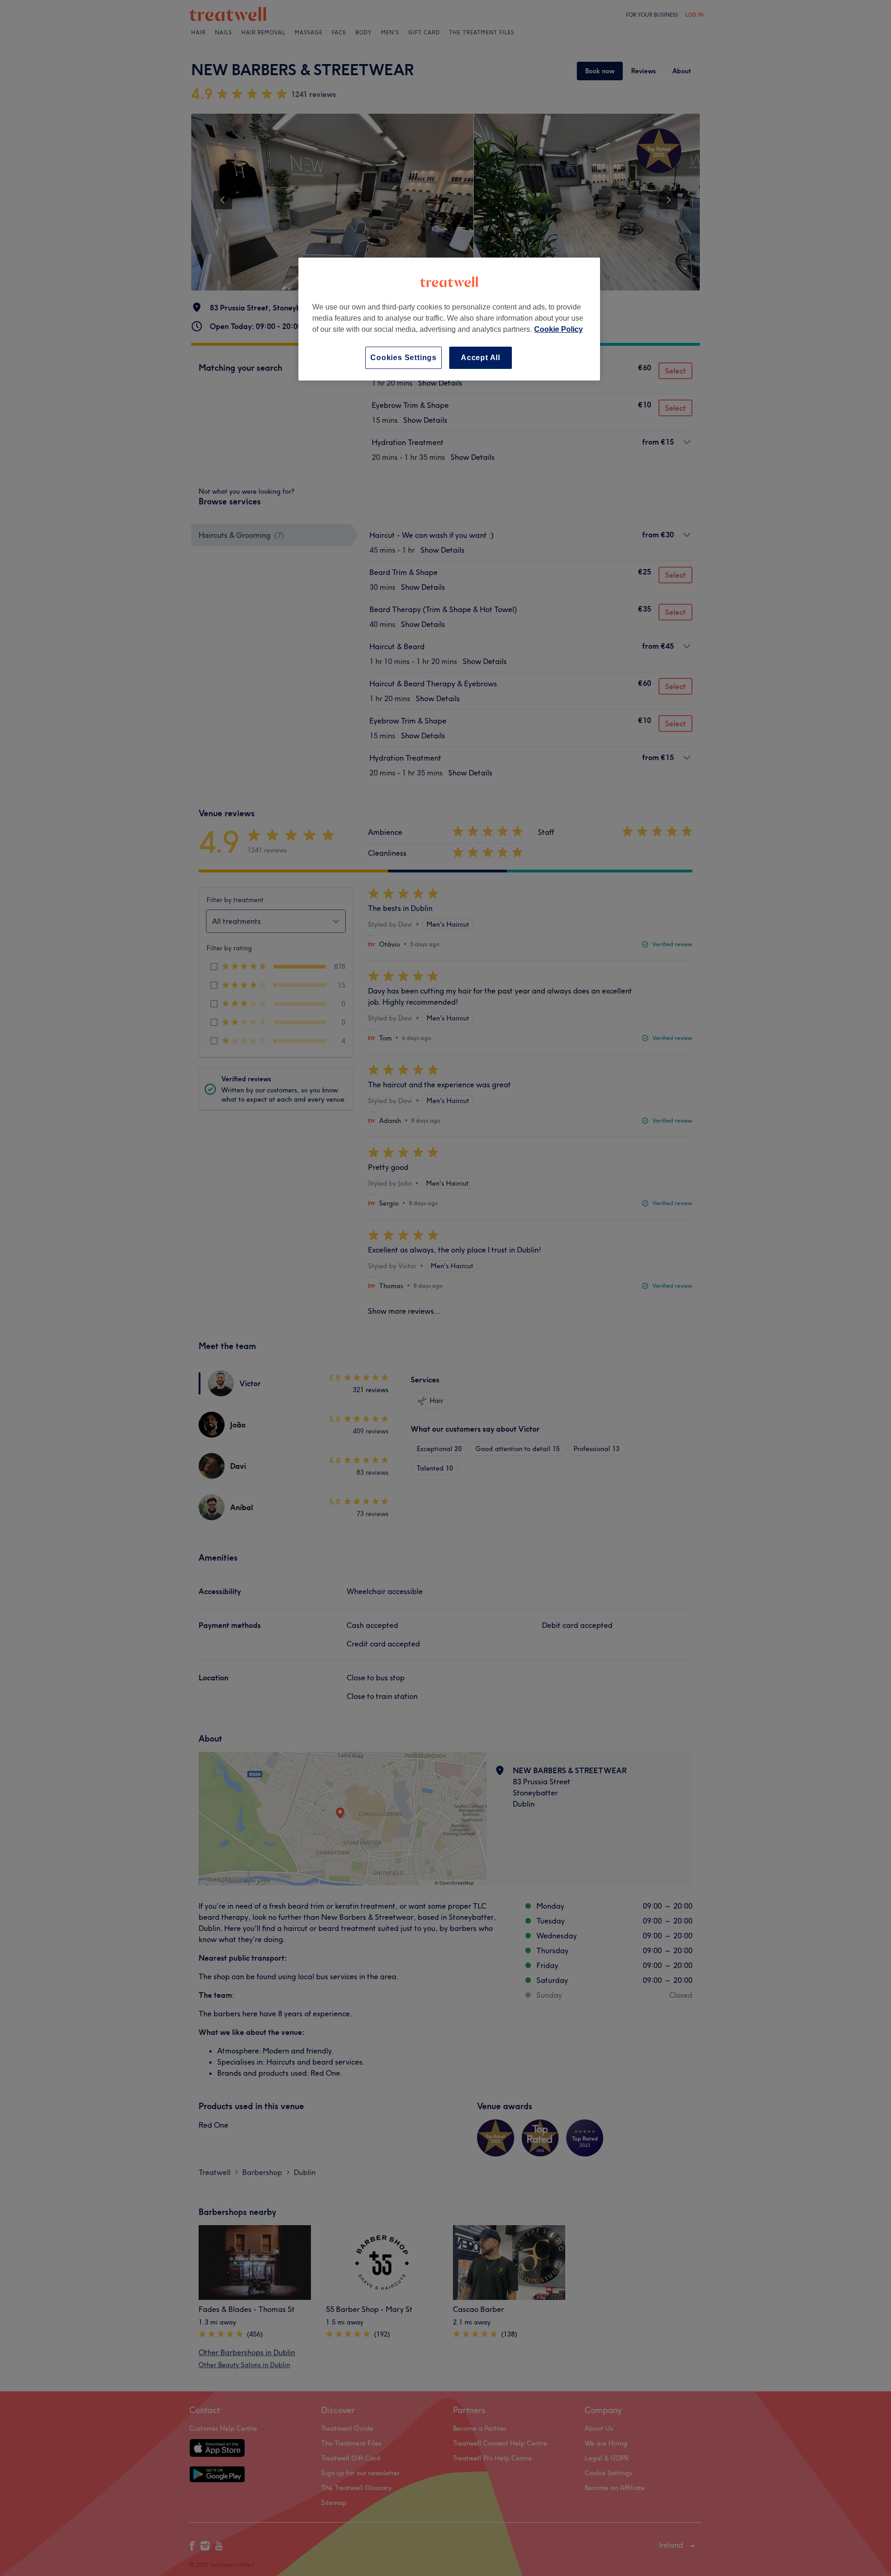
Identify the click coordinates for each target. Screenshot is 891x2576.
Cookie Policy (558, 329)
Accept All (481, 358)
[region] (449, 319)
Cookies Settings (404, 358)
